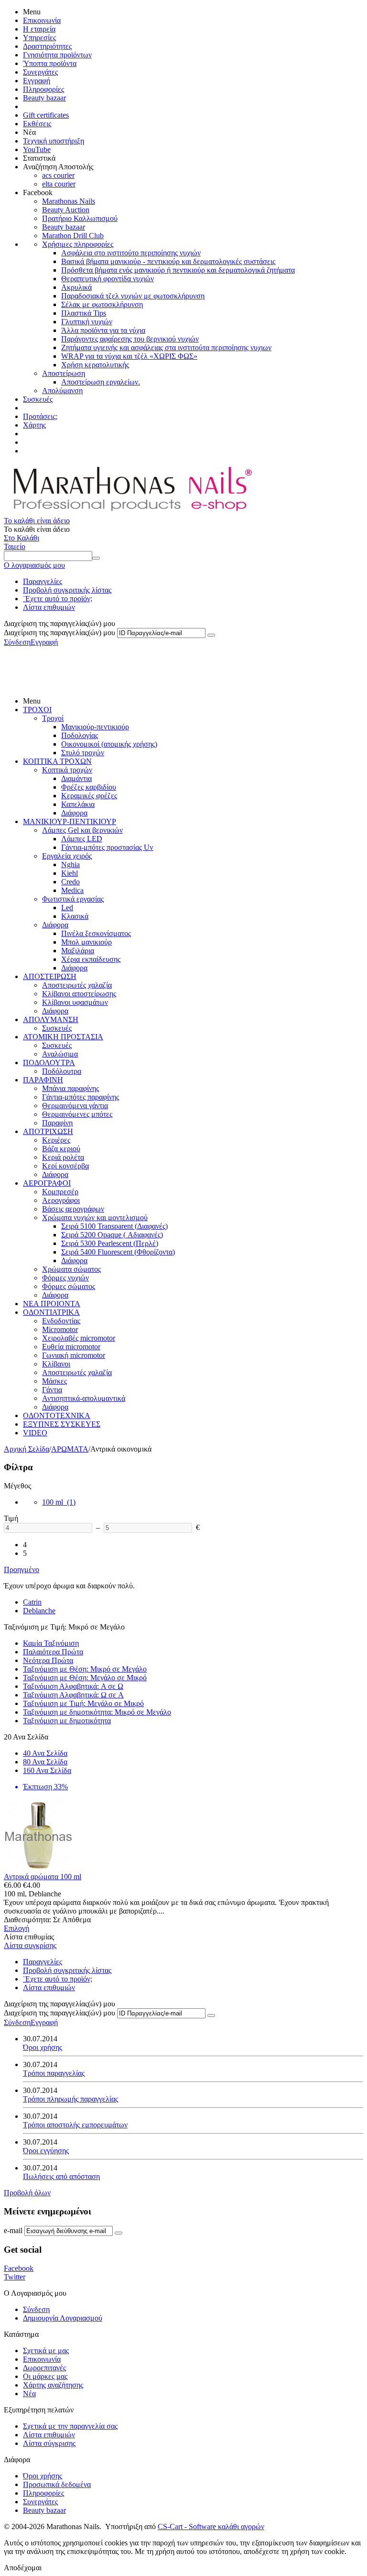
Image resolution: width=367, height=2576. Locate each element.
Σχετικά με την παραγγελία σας (70, 2426)
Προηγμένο (22, 1569)
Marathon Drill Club (73, 236)
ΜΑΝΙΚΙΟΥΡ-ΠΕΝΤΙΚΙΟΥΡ (70, 821)
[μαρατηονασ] (131, 512)
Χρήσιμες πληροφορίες (78, 244)
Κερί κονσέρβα (65, 1166)
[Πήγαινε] (211, 635)
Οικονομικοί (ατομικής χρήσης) (109, 744)
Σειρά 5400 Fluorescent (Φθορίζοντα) (118, 1252)
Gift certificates (46, 115)
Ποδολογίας (80, 735)
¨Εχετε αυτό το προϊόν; (58, 599)
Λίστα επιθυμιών (49, 607)
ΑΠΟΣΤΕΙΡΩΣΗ (50, 976)
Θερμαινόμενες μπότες (77, 1114)
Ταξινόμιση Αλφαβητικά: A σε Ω (73, 1686)
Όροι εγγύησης (46, 2151)
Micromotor (60, 1329)
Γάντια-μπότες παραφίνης (81, 1097)
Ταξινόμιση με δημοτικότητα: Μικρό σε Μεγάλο (97, 1712)
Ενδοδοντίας (61, 1321)
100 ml (59, 1502)
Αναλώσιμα (60, 1054)
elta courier (59, 184)
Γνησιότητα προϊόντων (57, 55)
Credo (70, 882)
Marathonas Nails (69, 201)
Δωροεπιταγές (44, 2368)
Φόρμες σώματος (69, 1286)
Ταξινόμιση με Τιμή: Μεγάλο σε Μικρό (83, 1703)
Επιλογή (16, 1928)
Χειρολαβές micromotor (79, 1338)
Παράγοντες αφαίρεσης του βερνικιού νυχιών (130, 339)
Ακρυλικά (76, 287)
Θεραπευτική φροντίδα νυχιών (108, 279)
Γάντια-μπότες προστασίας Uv (107, 847)
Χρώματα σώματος (71, 1269)
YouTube (37, 149)
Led (67, 908)
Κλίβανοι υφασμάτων (75, 1002)
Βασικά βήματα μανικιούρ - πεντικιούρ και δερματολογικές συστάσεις (168, 261)
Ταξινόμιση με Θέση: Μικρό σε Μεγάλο (85, 1669)
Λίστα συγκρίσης (30, 1945)
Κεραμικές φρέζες (89, 796)
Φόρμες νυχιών (65, 1278)
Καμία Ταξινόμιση (51, 1643)
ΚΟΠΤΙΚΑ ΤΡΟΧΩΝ (57, 761)
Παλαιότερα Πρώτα (53, 1652)
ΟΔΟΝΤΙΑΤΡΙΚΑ (51, 1312)
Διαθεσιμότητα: (27, 1920)
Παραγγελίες (43, 581)
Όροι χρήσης (43, 2047)
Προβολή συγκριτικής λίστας (67, 590)
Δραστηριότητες (47, 46)
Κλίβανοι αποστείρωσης (79, 994)
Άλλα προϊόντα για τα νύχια (103, 330)
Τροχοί (53, 718)
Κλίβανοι (56, 1364)
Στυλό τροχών (83, 753)
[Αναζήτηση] (96, 558)
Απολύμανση (62, 391)
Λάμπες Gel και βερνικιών (82, 830)
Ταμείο (15, 546)
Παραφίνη (57, 1123)
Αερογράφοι (61, 1200)
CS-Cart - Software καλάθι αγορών (211, 2526)
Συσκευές (38, 399)
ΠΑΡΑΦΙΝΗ (43, 1080)
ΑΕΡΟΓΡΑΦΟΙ (47, 1183)
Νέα (29, 2394)
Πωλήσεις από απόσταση (61, 2176)
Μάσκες (54, 1381)
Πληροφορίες (43, 89)
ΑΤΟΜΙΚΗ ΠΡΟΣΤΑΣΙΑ (63, 1037)
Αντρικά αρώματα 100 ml (43, 1877)
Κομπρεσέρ (60, 1192)
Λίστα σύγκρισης (49, 2443)
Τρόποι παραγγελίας (54, 2073)
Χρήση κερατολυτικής (95, 365)
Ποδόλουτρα (62, 1071)
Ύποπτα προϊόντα (50, 63)
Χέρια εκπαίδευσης (91, 959)
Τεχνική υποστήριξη (54, 141)
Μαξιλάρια (78, 951)
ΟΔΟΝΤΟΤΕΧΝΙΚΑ (57, 1415)
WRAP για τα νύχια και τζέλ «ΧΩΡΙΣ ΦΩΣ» (129, 356)
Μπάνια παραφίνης (70, 1088)
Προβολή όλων (27, 2193)
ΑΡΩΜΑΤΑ (70, 1449)
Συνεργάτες (40, 72)
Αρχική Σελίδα (27, 1449)
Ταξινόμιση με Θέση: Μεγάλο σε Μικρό (85, 1678)
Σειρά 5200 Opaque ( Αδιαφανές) (112, 1235)
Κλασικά (75, 916)
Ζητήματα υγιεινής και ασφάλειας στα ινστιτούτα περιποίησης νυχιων (166, 347)
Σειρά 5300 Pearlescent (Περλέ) (110, 1243)
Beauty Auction (66, 210)
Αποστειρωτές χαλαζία (77, 985)
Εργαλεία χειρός (67, 856)
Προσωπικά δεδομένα (57, 2484)
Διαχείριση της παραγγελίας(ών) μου (59, 633)
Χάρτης (34, 425)
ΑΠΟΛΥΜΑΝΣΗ (51, 1019)
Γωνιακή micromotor (74, 1355)
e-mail (13, 2230)
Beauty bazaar (44, 98)
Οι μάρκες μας (45, 2376)
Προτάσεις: (40, 416)
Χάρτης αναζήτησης (53, 2385)
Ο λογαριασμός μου (34, 565)
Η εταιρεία (39, 29)
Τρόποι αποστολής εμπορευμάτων (75, 2125)
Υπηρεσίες (39, 38)
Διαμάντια (76, 778)
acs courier (58, 175)
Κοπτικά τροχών (67, 770)
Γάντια (52, 1390)
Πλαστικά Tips (84, 313)
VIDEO (35, 1433)
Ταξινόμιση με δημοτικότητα (67, 1721)
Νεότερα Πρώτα (48, 1660)
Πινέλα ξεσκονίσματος (96, 933)
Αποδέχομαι (23, 2568)
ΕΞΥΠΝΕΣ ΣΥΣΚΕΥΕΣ (62, 1424)
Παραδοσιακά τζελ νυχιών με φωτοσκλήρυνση (133, 296)
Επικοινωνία (42, 20)
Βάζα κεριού (61, 1149)
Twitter (15, 2277)
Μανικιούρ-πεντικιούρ (95, 727)
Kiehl (70, 873)
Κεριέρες (56, 1140)
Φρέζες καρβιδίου (89, 787)
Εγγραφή (37, 81)
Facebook (19, 2268)
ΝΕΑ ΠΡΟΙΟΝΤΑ (52, 1304)
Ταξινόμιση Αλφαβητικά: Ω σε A (73, 1695)
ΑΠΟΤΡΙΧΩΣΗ (48, 1131)
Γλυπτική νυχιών (87, 322)
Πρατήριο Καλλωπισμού (80, 218)
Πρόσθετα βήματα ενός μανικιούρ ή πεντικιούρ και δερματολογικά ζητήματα (178, 270)
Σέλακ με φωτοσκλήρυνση (102, 304)
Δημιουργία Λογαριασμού (63, 2318)
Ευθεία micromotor (71, 1347)
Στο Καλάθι (22, 538)
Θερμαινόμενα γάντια (75, 1106)
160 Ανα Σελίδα (47, 1770)
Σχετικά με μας (46, 2350)
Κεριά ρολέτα (63, 1157)
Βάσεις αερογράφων (73, 1209)
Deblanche (39, 1611)
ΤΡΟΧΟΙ (37, 710)
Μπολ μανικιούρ (86, 942)
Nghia (70, 864)
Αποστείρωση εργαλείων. (101, 382)
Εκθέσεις (37, 124)
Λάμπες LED (82, 839)
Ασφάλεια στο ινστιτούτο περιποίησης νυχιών (131, 253)
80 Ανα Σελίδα (45, 1762)
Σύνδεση (17, 642)
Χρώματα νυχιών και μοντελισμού (95, 1217)
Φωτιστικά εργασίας (73, 899)
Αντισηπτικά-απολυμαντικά (84, 1398)
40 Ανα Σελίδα (45, 1753)
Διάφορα (74, 813)
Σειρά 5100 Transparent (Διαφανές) (114, 1226)
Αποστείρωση (64, 373)
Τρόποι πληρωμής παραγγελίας (70, 2099)
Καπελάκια (78, 804)
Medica (72, 890)
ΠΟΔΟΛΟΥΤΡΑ (49, 1062)
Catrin (32, 1602)
